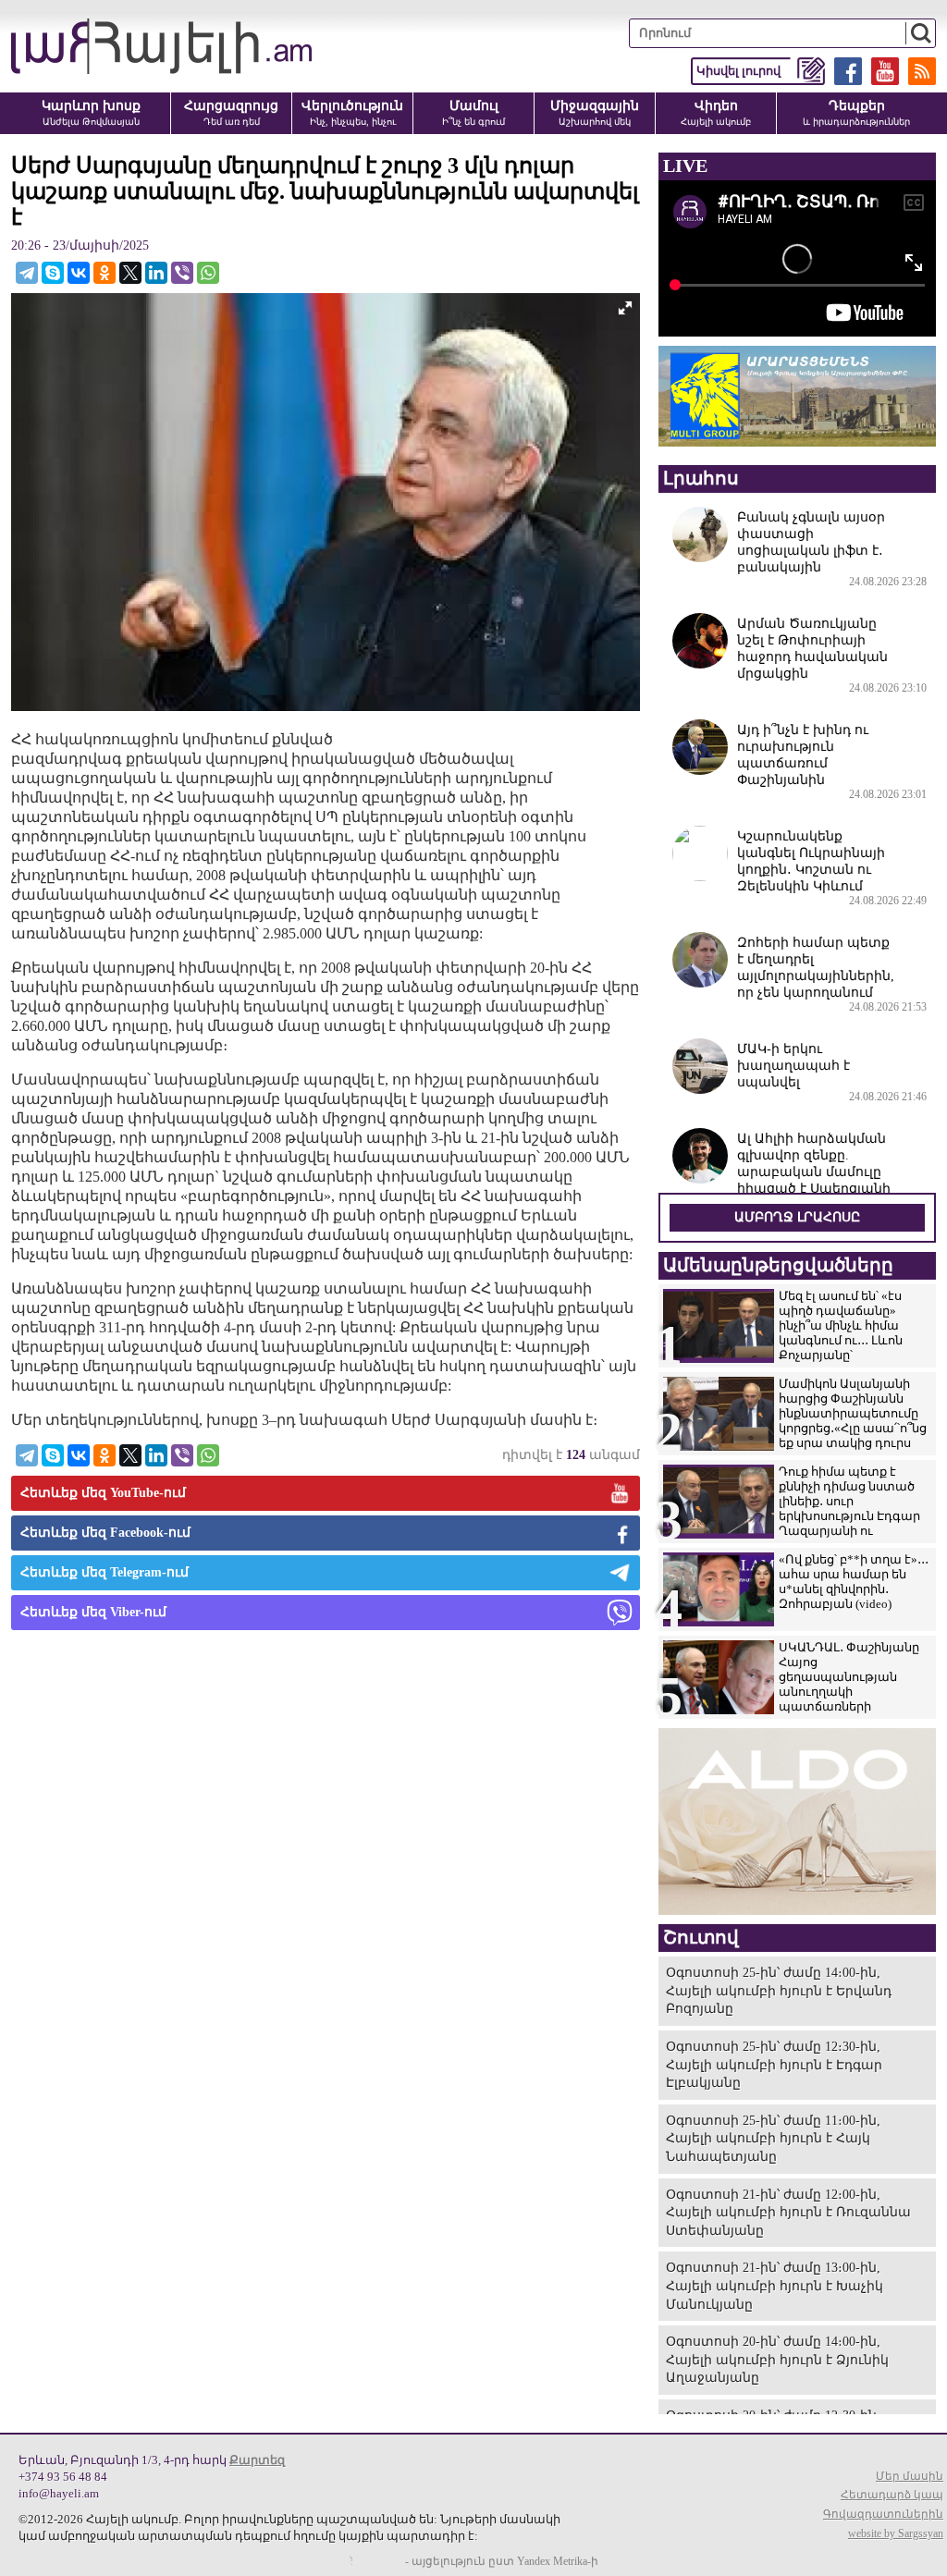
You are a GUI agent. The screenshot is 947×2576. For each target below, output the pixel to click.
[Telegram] (27, 273)
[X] (130, 273)
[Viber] (182, 273)
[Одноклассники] (105, 273)
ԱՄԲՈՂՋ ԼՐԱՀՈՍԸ (797, 1217)
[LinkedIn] (156, 273)
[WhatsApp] (208, 273)
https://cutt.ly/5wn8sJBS (763, 2466)
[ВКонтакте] (79, 273)
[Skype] (53, 273)
